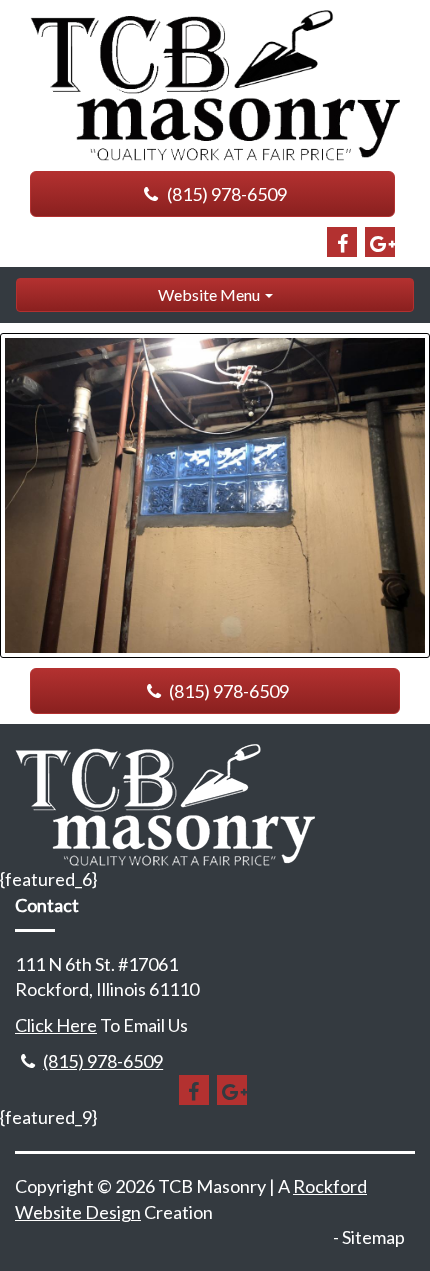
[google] (380, 242)
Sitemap (373, 1237)
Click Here (56, 1025)
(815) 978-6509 (225, 194)
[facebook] (342, 242)
